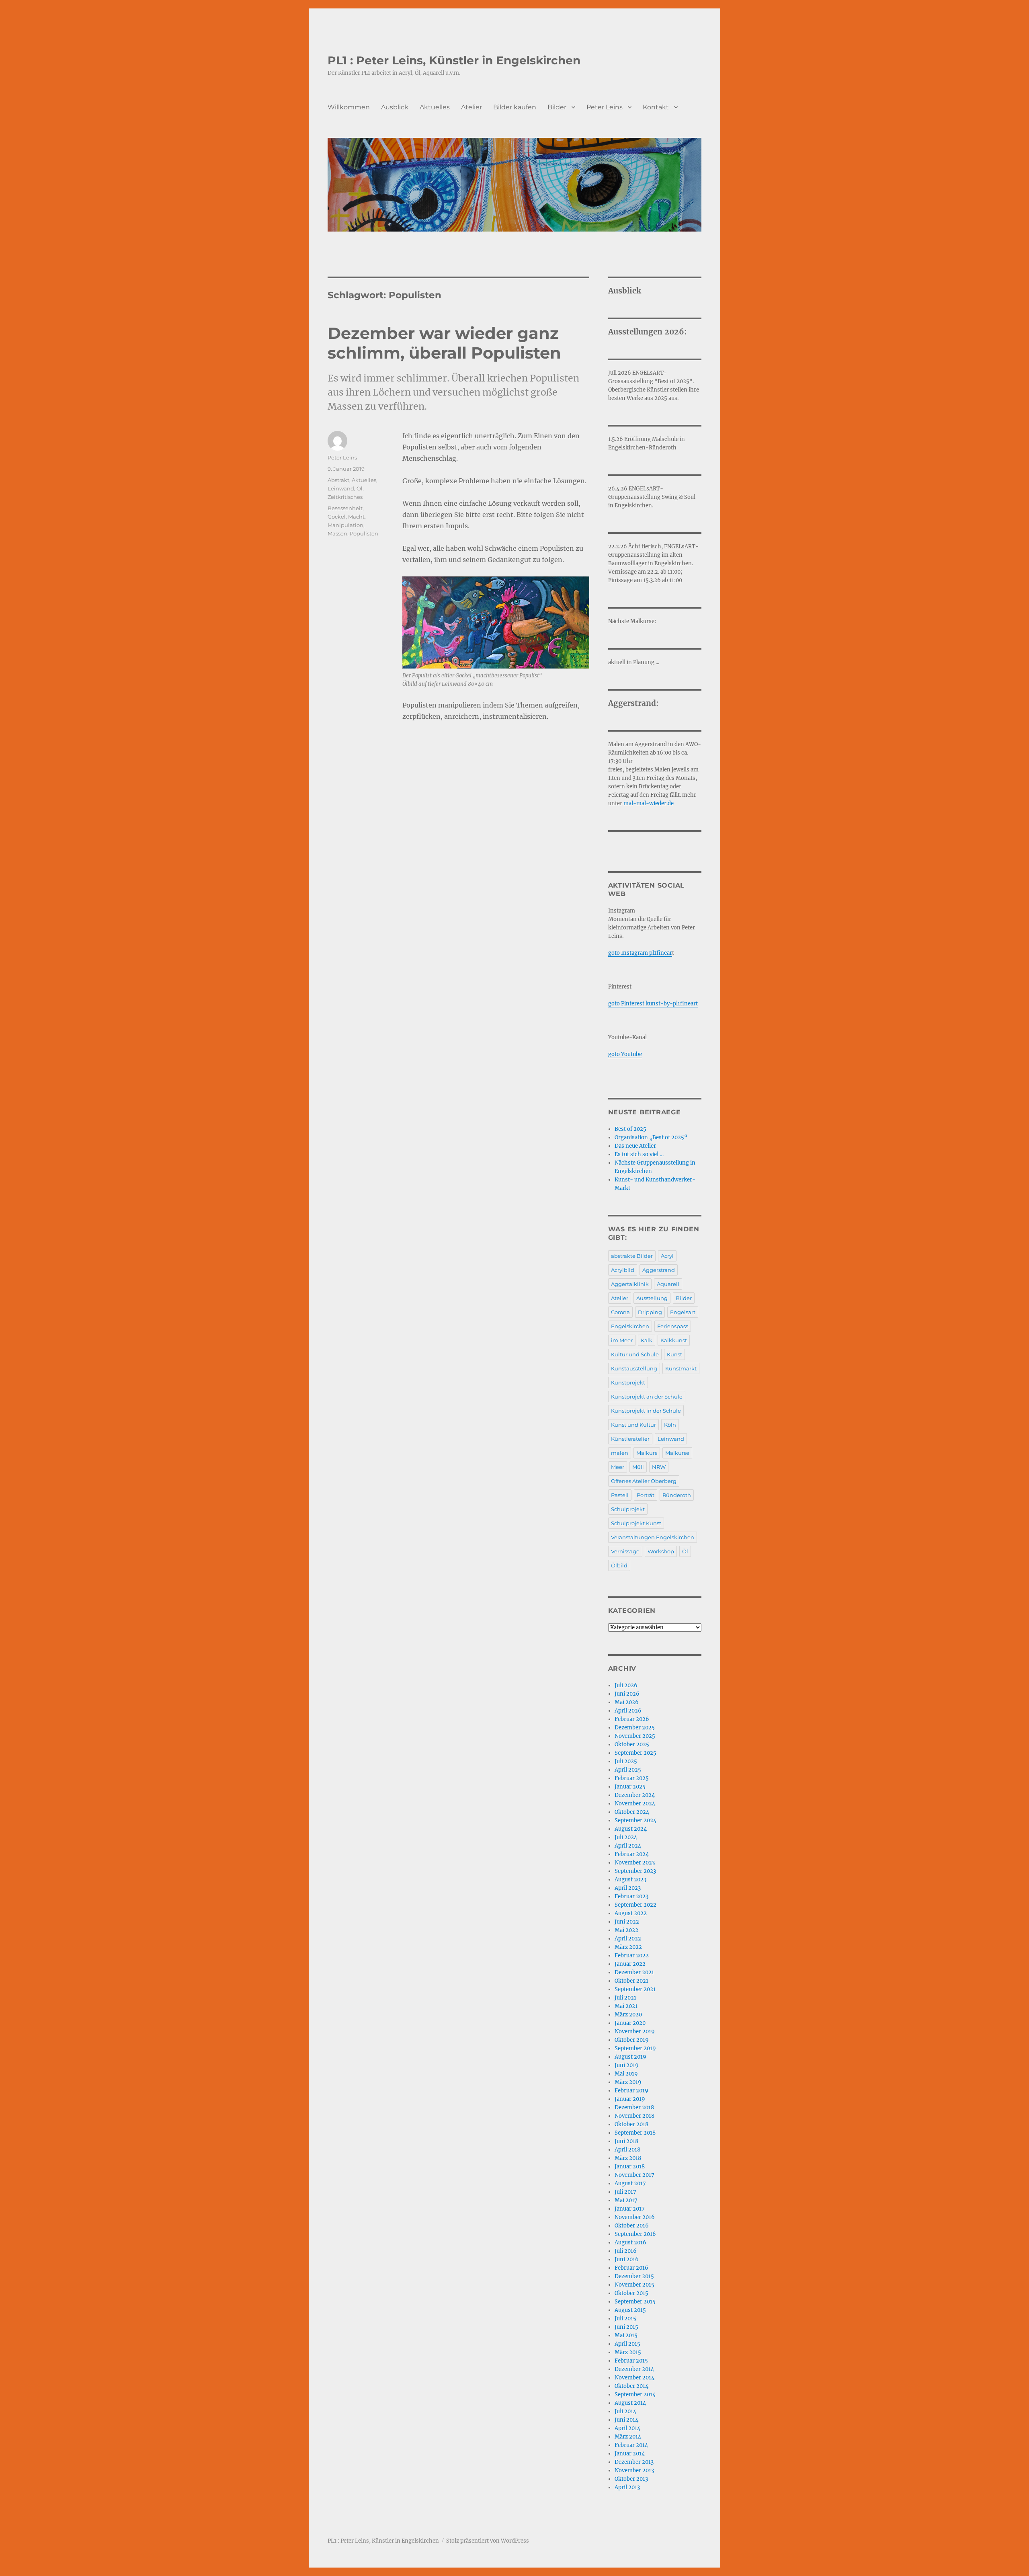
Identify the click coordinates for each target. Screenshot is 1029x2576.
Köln (670, 1425)
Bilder (557, 107)
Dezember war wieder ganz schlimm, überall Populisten (444, 343)
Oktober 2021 (631, 1981)
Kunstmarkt (681, 1368)
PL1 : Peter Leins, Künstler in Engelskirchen (454, 60)
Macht (356, 517)
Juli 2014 (625, 2411)
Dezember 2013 (634, 2462)
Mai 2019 (626, 2074)
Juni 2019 (627, 2065)
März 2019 (628, 2082)
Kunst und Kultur (633, 1425)
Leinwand (341, 488)
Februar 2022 (632, 1956)
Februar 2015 (631, 2361)
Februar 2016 (631, 2268)
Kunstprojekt (628, 1382)
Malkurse (677, 1453)
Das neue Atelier (635, 1146)
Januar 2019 (630, 2099)
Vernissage (625, 1551)
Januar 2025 (630, 1787)
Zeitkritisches (345, 497)
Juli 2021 (625, 1998)
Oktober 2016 (632, 2226)
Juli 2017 (625, 2192)
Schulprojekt (628, 1509)
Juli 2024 (626, 1837)
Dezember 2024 (635, 1795)
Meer (618, 1467)
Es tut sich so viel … (639, 1154)
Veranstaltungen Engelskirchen (653, 1537)
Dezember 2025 (635, 1728)
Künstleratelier (630, 1439)
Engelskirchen (630, 1326)
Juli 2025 (626, 1761)
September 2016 (635, 2234)
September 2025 (635, 1753)
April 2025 (628, 1770)
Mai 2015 (626, 2335)
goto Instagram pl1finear (640, 953)
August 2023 (630, 1880)
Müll (638, 1467)
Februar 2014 (631, 2445)
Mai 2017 (626, 2200)
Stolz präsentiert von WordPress (488, 2541)
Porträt (646, 1495)
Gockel (337, 517)
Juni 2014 (626, 2420)
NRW (659, 1467)
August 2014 (630, 2403)
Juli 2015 (625, 2319)
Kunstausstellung (634, 1368)
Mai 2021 (626, 2006)
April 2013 (627, 2487)
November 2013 (634, 2470)
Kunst (674, 1354)
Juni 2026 (627, 1694)
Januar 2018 (630, 2167)
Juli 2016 (626, 2251)
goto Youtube (625, 1054)
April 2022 (628, 1939)
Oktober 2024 (632, 1812)
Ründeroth (677, 1495)
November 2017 (634, 2175)
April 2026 (628, 1711)
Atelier (471, 107)
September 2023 (635, 1871)
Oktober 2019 (632, 2040)
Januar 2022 (630, 1964)
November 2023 (635, 1863)
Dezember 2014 (634, 2369)
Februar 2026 (632, 1719)
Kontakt (656, 107)
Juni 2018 (626, 2141)
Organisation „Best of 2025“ (651, 1137)
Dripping (650, 1312)
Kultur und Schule (635, 1354)
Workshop (661, 1551)
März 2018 (628, 2158)
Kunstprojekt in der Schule (646, 1411)
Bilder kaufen (515, 107)
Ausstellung (652, 1298)
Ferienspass (673, 1326)
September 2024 (635, 1820)
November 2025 (635, 1736)
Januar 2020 (630, 2023)
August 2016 (630, 2243)
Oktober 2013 (631, 2479)
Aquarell (668, 1284)
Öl (360, 488)
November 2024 (635, 1804)
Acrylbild (623, 1270)
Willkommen (349, 107)
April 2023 (628, 1888)
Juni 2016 (627, 2259)
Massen (337, 533)
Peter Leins (605, 107)
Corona (620, 1312)
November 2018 (634, 2116)
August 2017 (630, 2183)
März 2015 (628, 2352)
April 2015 (627, 2344)
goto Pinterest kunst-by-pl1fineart (653, 1004)
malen (620, 1453)
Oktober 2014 (631, 2386)
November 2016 (635, 2217)
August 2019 (630, 2057)
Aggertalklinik (630, 1284)
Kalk (647, 1340)
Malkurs (647, 1453)
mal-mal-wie (641, 803)
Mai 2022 (626, 1930)
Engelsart (683, 1312)
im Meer (622, 1340)
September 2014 (635, 2394)
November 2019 (635, 2031)
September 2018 (635, 2133)
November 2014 (634, 2378)
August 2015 (630, 2310)
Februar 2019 (631, 2091)
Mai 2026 (627, 1702)
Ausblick (395, 107)
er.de (667, 803)
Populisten (364, 533)
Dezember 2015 (634, 2276)
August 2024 (631, 1829)
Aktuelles (435, 107)
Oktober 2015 (631, 2293)
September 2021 (635, 1989)
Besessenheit (345, 508)
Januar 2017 (630, 2209)
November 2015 (634, 2285)
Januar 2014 (630, 2454)
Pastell (620, 1495)
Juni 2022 (627, 1922)
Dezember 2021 (634, 1972)
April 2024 (628, 1846)
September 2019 (635, 2048)
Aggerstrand (659, 1270)
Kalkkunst (674, 1340)
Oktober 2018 (631, 2124)
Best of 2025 (630, 1129)
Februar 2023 (631, 1896)
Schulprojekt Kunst (636, 1523)
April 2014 (627, 2428)
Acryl (667, 1256)
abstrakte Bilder (632, 1256)
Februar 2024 (632, 1854)
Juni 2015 (626, 2327)
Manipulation (345, 525)
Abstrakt (338, 480)
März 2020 (628, 2015)
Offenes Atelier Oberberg (644, 1481)
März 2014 (628, 2437)
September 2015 (635, 2302)
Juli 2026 (626, 1685)
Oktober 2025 (632, 1744)
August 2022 (631, 1913)
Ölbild (619, 1565)
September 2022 (635, 1905)
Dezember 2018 (634, 2107)
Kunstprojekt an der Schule (647, 1397)
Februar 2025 (632, 1778)
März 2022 (628, 1947)
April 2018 (627, 2150)
